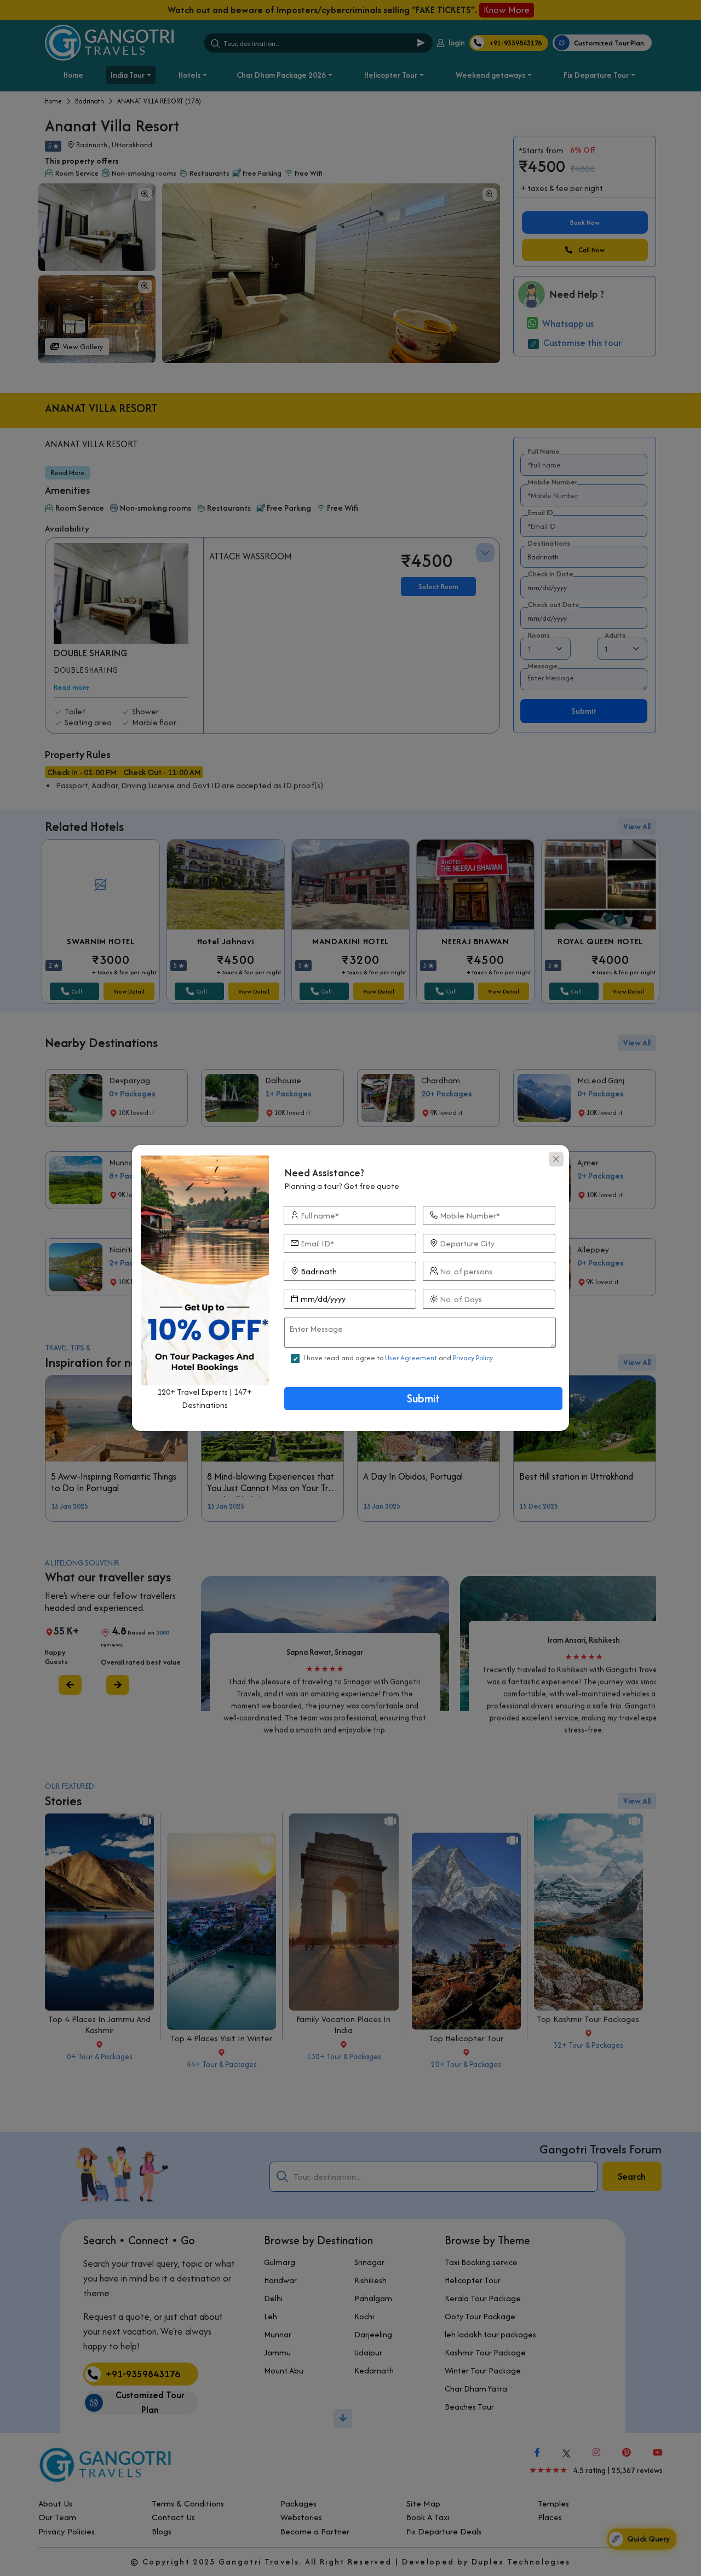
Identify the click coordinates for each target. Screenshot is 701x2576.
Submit (423, 1398)
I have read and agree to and (398, 1358)
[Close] (556, 1159)
